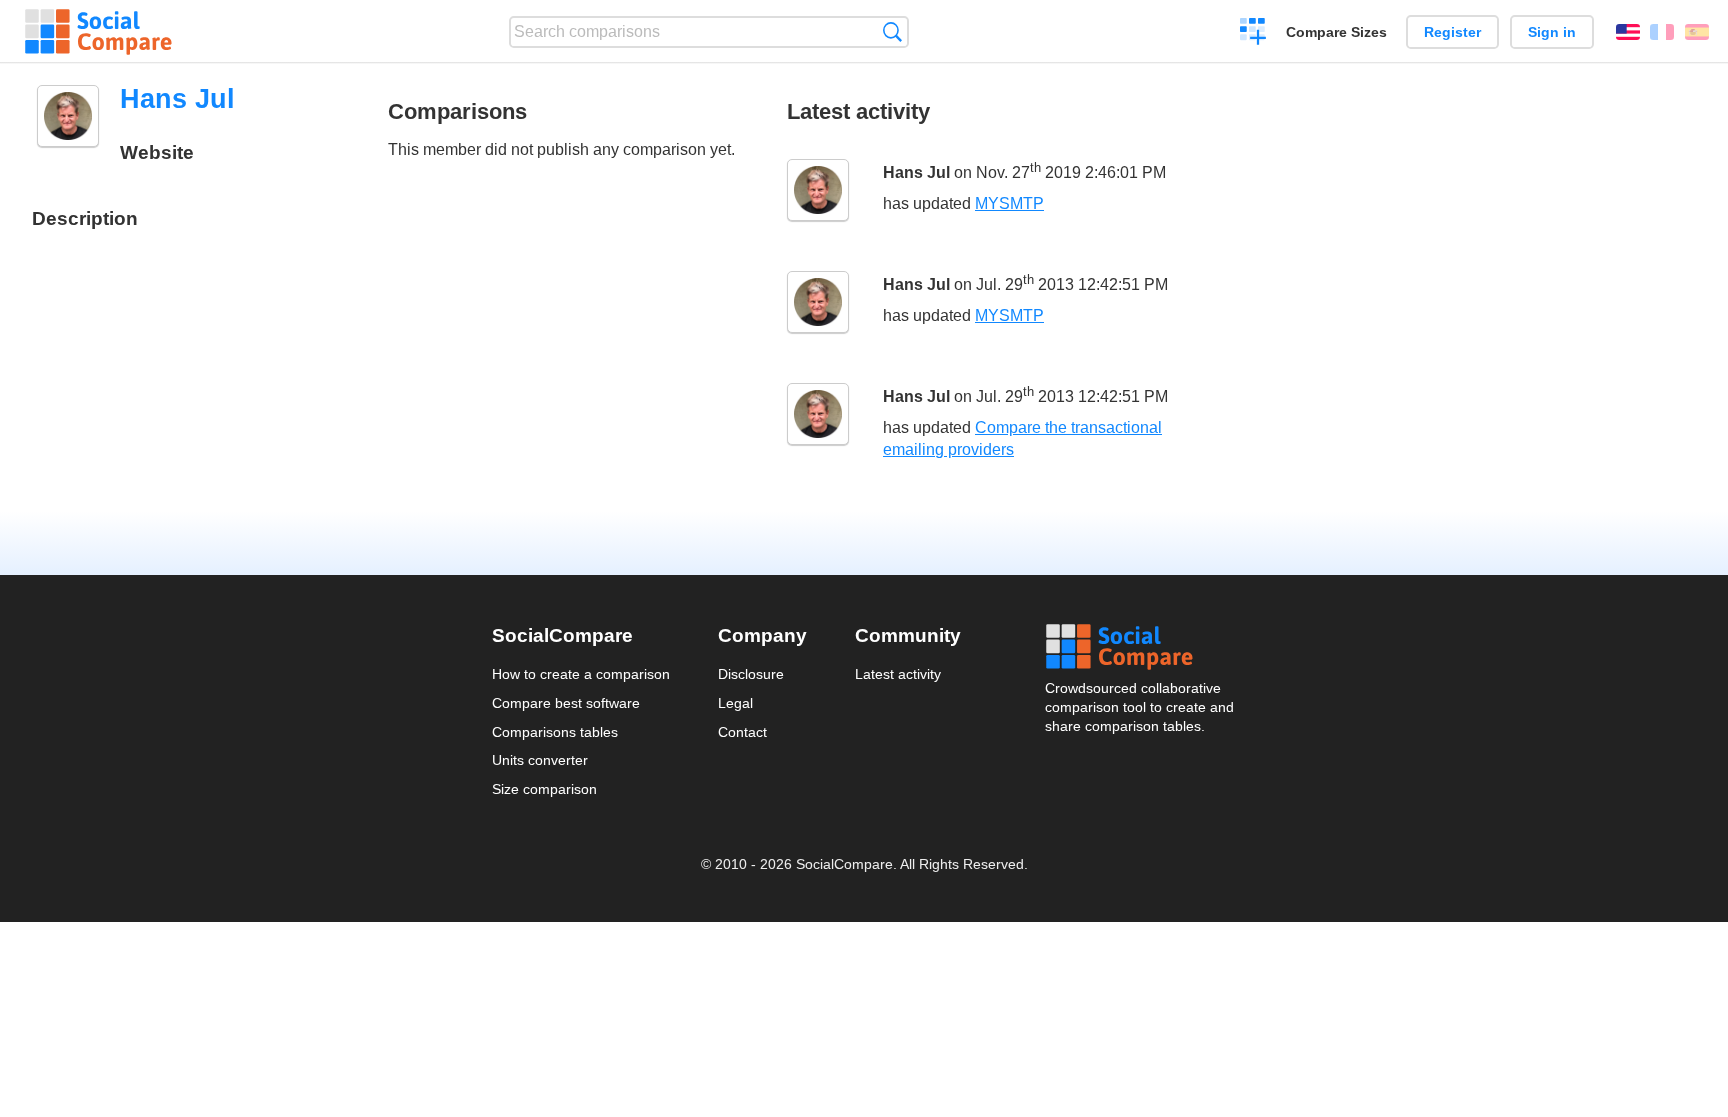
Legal (735, 703)
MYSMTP (1009, 203)
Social (1141, 647)
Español (1697, 32)
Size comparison (544, 789)
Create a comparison (1253, 34)
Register (1452, 32)
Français (1662, 32)
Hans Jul (916, 173)
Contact (742, 732)
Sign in (1552, 32)
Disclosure (751, 674)
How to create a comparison (581, 674)
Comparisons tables (555, 732)
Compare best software (566, 703)
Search (892, 31)
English (1628, 32)
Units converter (540, 760)
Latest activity (898, 674)
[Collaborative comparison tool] (98, 32)
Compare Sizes (1336, 32)
